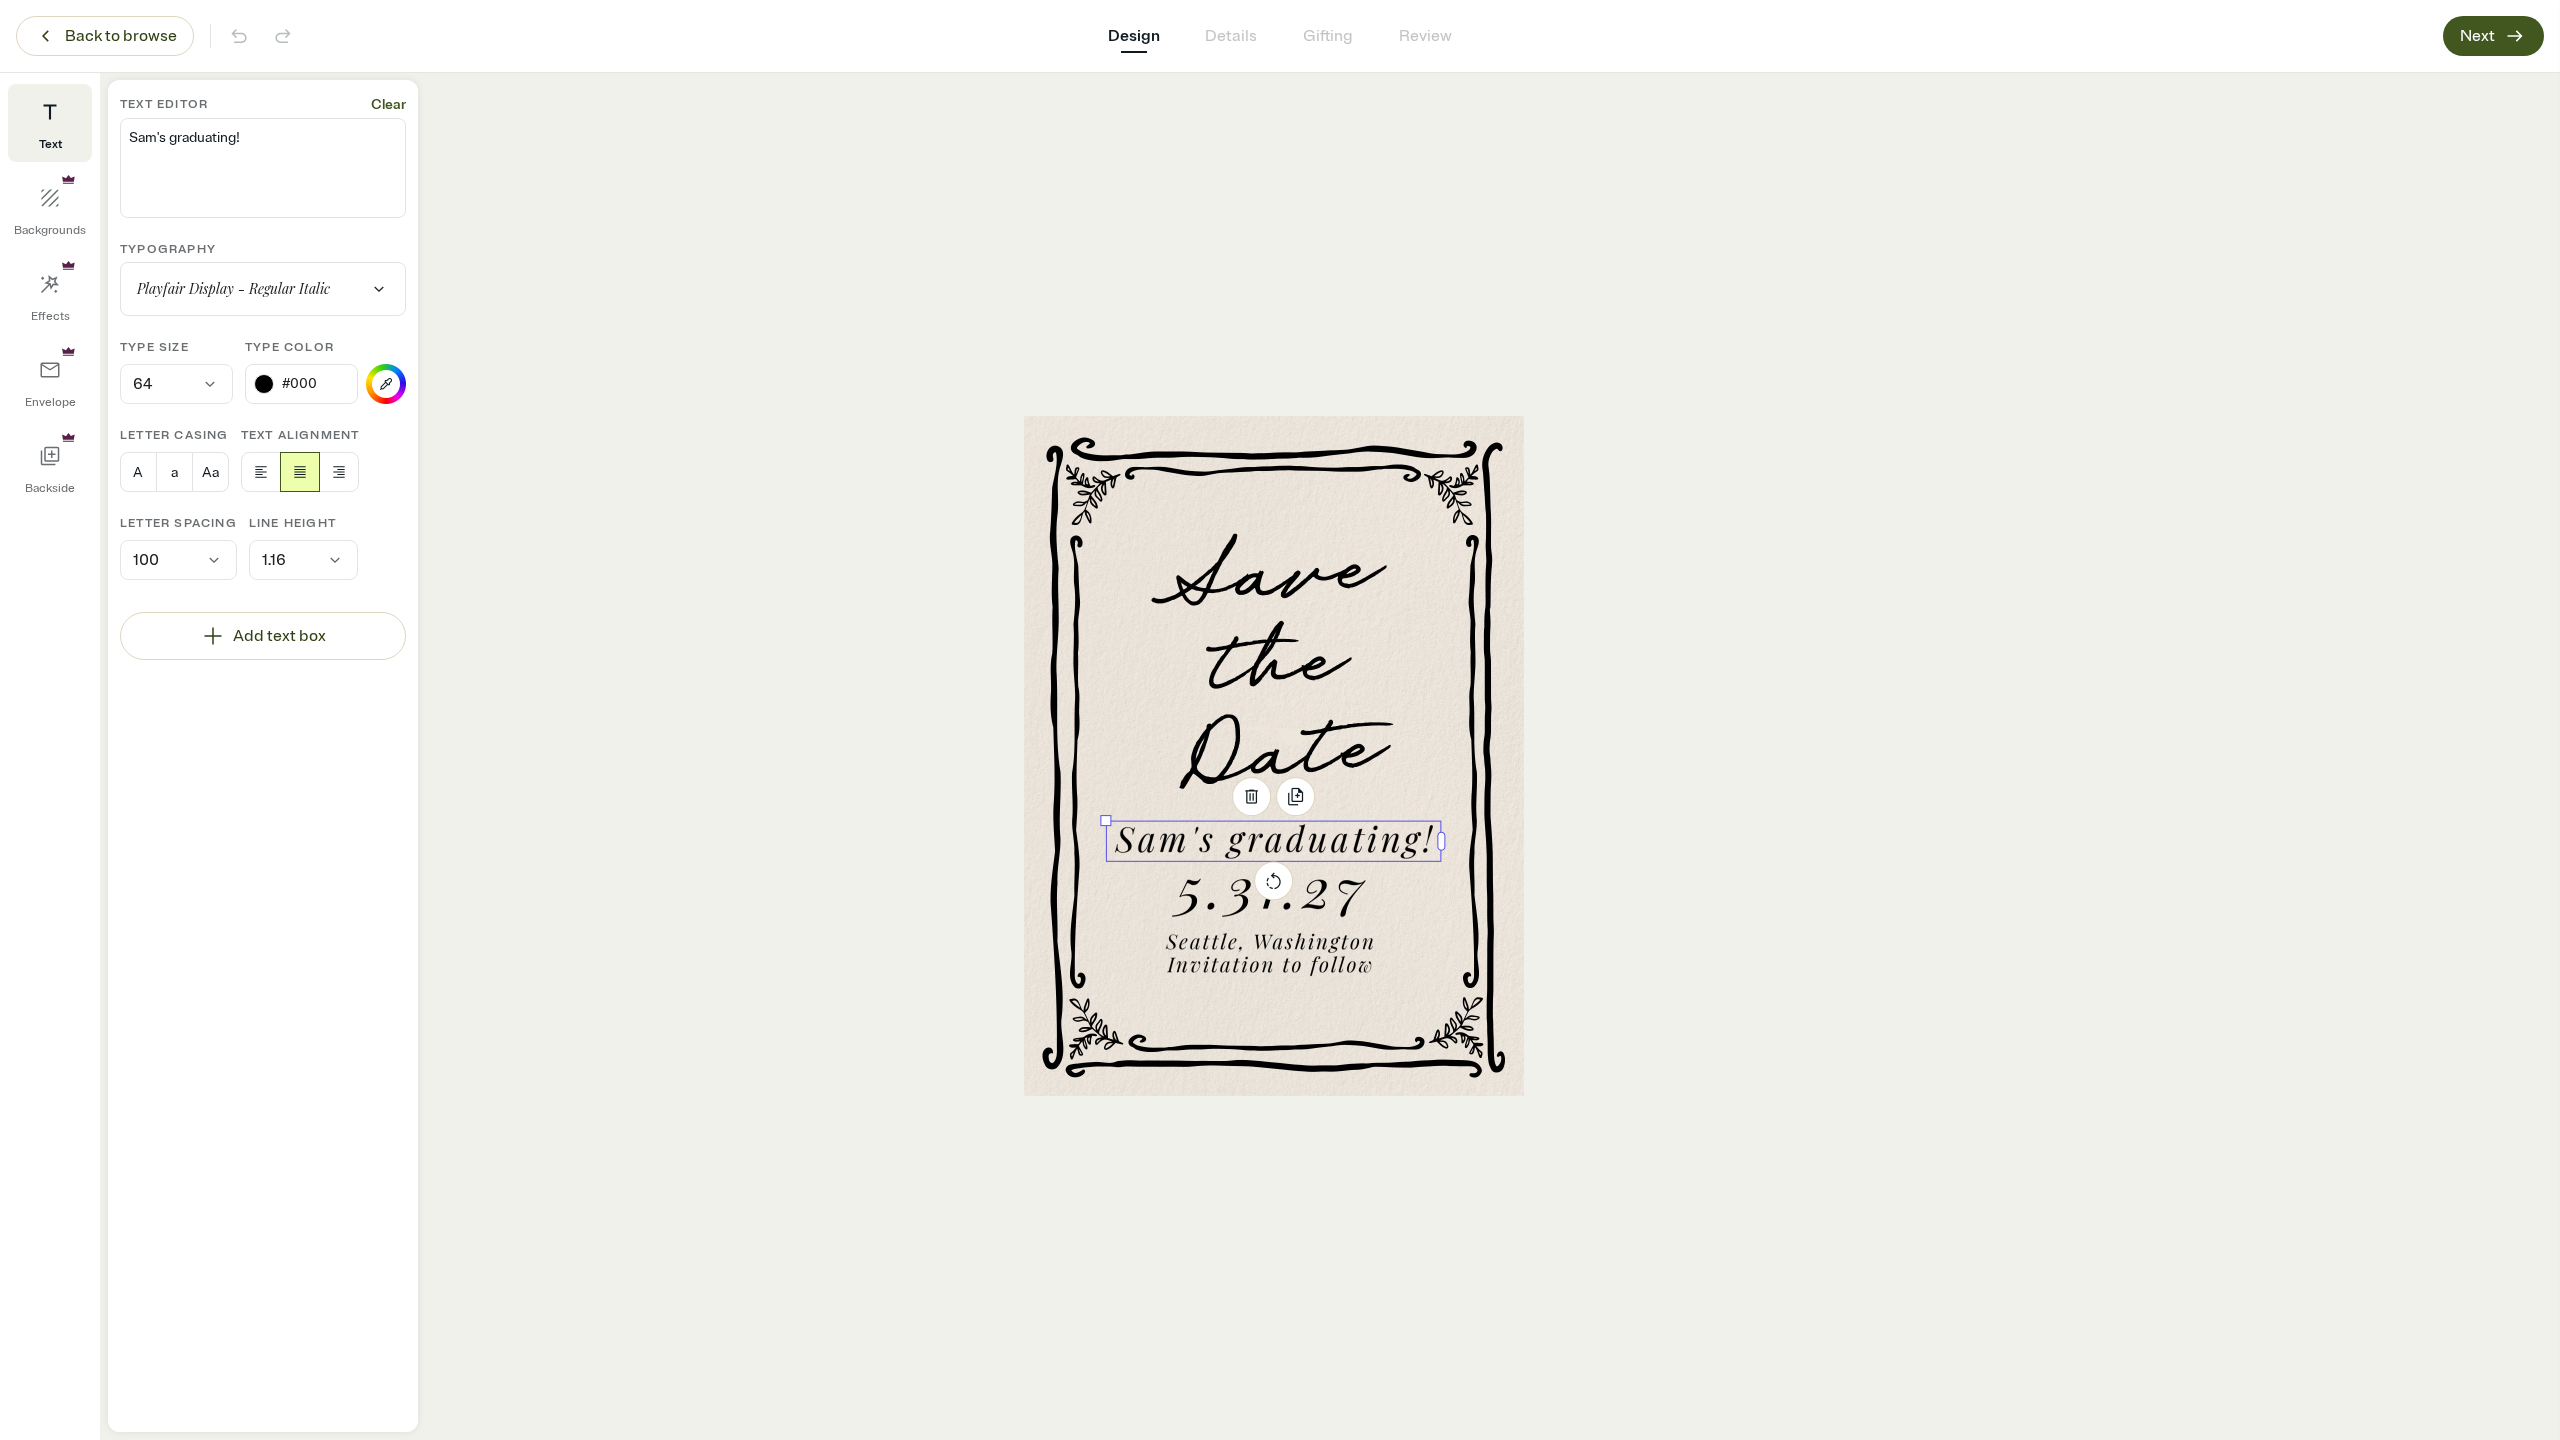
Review (1425, 36)
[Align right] (339, 472)
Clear (388, 104)
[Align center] (300, 472)
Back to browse (121, 36)
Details (1231, 36)
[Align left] (261, 472)
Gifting (1328, 36)
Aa (210, 472)
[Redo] (283, 36)
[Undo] (239, 36)
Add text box (279, 636)
